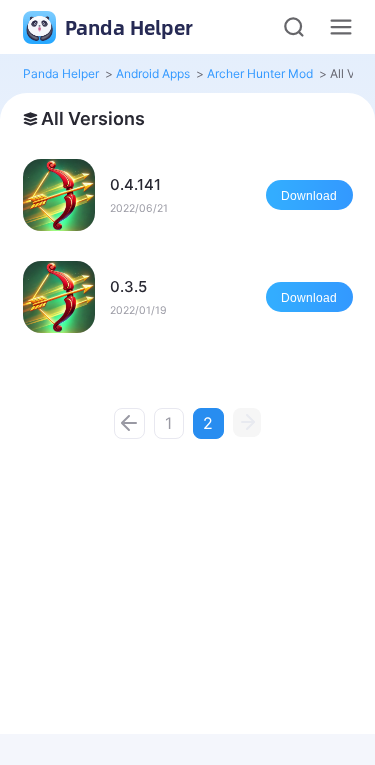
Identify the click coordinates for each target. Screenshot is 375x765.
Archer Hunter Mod (260, 73)
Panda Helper (126, 27)
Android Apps (153, 73)
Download (309, 196)
